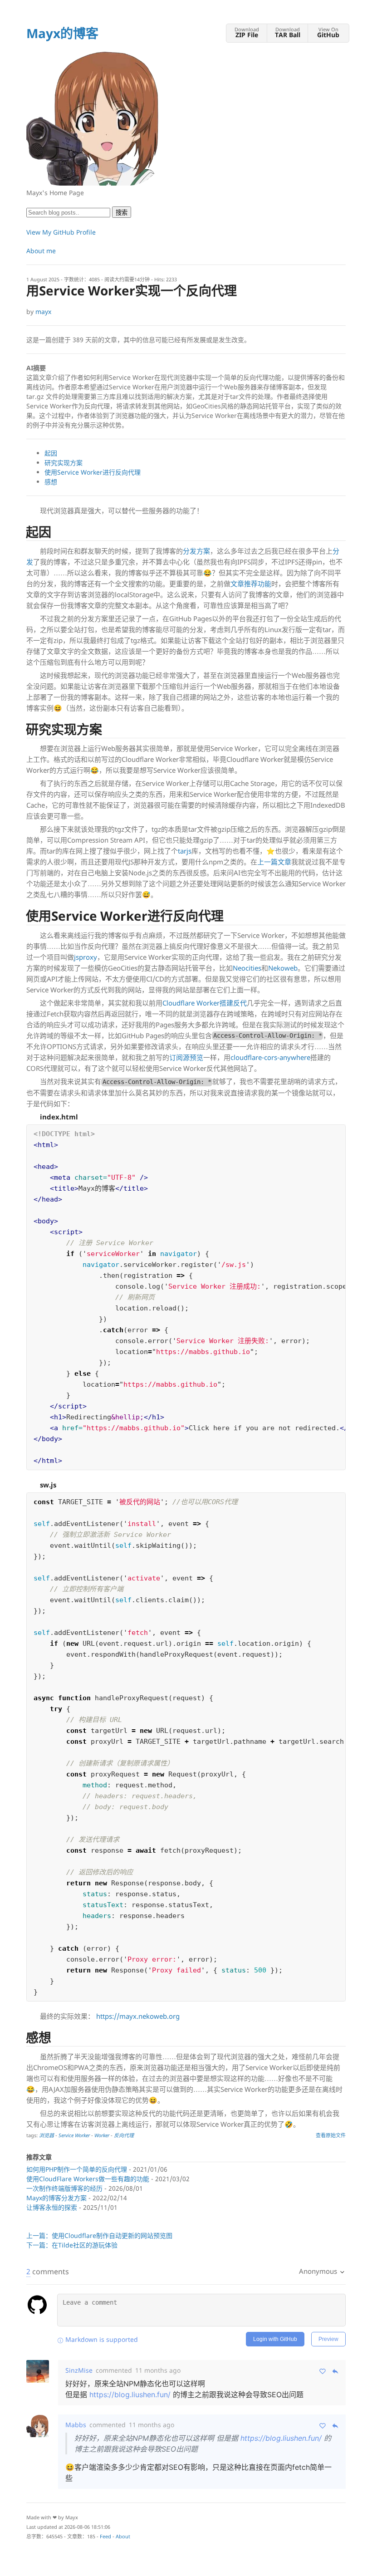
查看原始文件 (331, 2135)
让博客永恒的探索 (52, 2207)
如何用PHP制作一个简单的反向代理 (77, 2169)
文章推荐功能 (251, 584)
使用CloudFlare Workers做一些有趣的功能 (88, 2179)
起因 (51, 453)
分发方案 (196, 551)
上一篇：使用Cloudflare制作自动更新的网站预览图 (99, 2235)
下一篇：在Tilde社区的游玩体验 (72, 2245)
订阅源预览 (186, 1057)
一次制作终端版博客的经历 (64, 2188)
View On (328, 32)
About (123, 2536)
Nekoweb (283, 968)
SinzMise (79, 2370)
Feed (105, 2536)
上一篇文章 (274, 862)
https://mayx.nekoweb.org (138, 2016)
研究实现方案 (64, 463)
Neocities (247, 968)
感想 (51, 482)
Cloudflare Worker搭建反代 (205, 1003)
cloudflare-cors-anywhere (270, 1057)
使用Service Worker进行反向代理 (93, 472)
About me (41, 251)
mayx (43, 312)
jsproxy (86, 957)
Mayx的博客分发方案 (56, 2198)
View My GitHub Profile (61, 232)
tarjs (185, 851)
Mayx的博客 (62, 33)
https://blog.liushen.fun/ (130, 2394)
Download (247, 32)
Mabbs (76, 2425)
